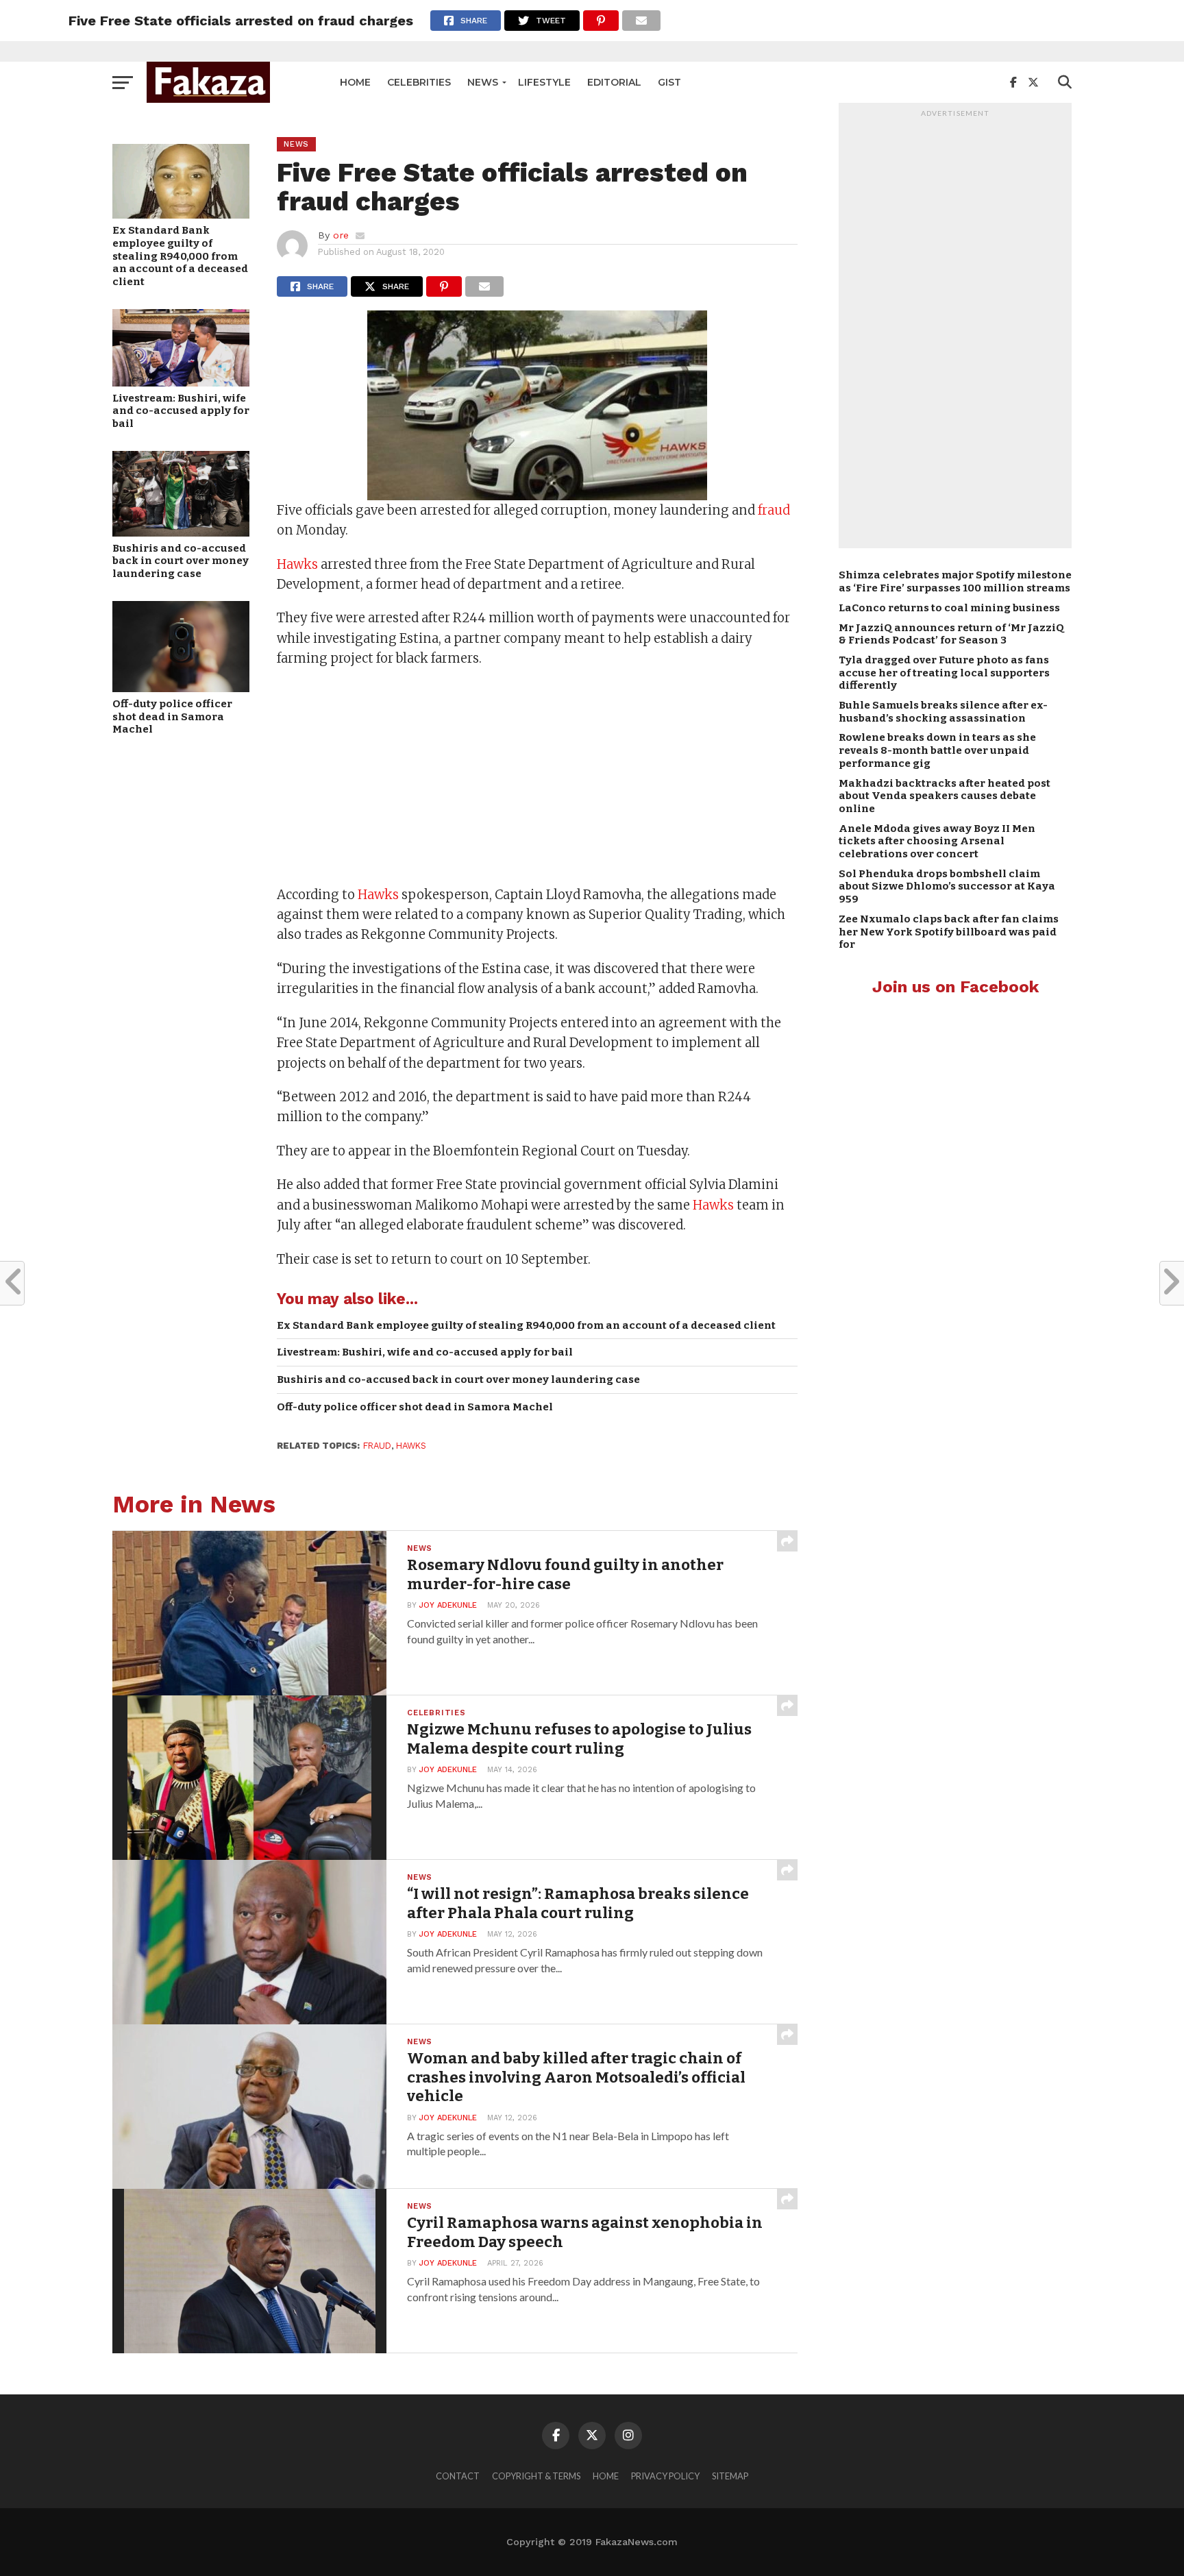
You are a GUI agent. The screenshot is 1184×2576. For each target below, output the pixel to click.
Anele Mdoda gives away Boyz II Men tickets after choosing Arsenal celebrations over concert (937, 841)
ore (341, 235)
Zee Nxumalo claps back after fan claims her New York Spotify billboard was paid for (949, 932)
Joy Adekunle (448, 1605)
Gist (669, 82)
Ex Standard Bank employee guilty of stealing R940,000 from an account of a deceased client (180, 256)
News (483, 82)
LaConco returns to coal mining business (949, 608)
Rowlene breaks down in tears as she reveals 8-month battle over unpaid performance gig (937, 750)
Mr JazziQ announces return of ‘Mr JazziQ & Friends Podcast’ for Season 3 (951, 634)
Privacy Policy (665, 2476)
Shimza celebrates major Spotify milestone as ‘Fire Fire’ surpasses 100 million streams (955, 581)
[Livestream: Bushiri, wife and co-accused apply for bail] (181, 382)
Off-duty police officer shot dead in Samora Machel (172, 716)
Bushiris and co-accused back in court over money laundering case (181, 561)
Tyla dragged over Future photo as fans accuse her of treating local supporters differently (944, 673)
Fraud (377, 1446)
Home (355, 82)
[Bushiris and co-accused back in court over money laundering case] (181, 532)
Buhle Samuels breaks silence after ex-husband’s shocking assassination (943, 712)
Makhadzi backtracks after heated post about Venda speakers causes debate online (945, 796)
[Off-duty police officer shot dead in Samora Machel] (181, 688)
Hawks (297, 564)
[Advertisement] (537, 778)
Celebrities (419, 82)
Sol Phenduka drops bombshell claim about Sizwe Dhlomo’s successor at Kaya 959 (947, 886)
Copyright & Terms (536, 2476)
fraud (774, 510)
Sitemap (730, 2476)
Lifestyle (544, 82)
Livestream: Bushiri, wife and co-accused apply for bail (181, 411)
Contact (458, 2476)
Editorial (614, 82)
